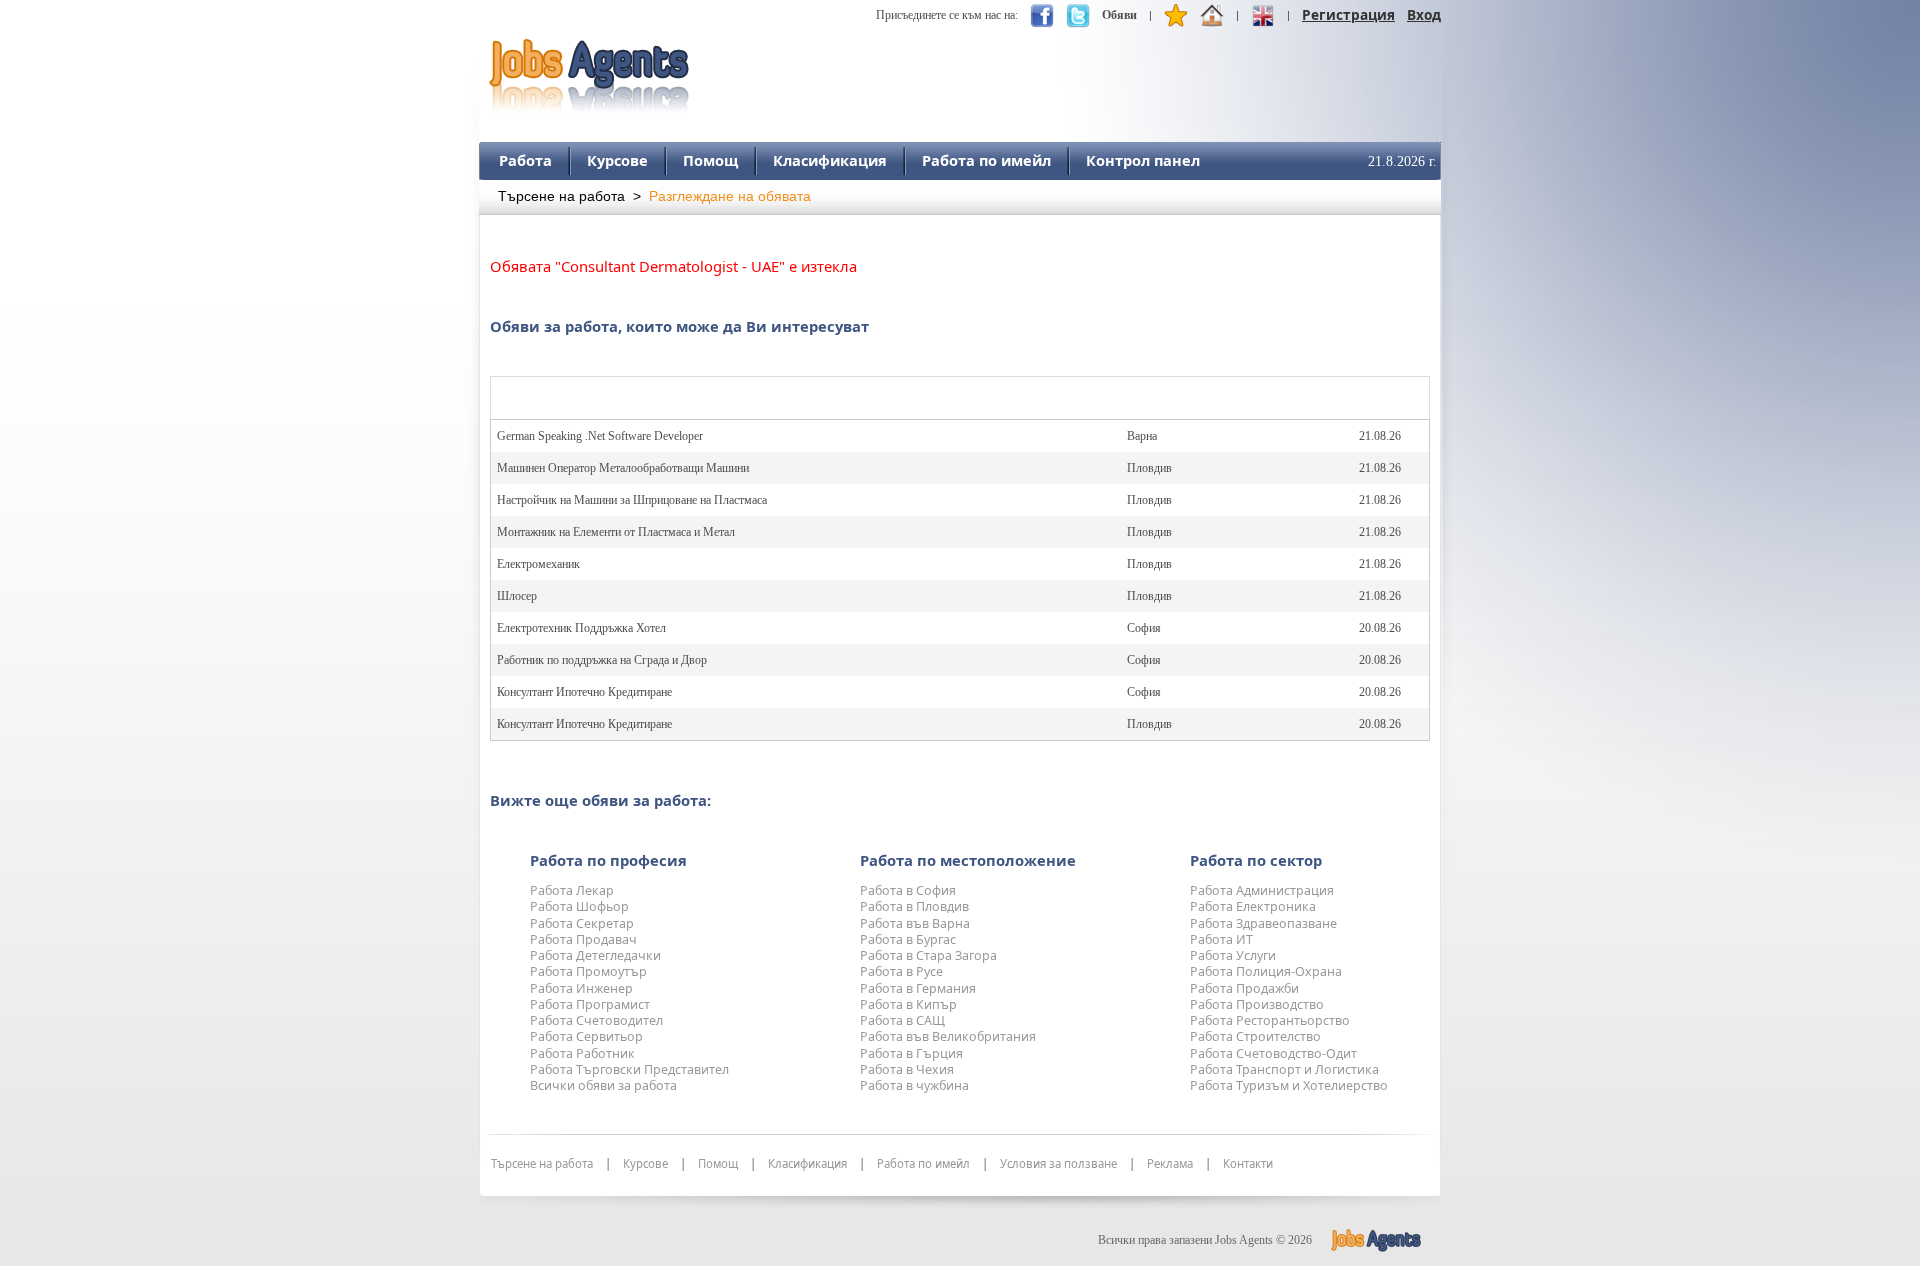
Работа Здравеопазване (1263, 923)
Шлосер (517, 596)
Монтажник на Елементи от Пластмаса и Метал (616, 532)
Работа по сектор (1256, 860)
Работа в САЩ (902, 1020)
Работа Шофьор (579, 906)
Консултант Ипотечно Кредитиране (584, 692)
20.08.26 (1380, 628)
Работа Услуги (1233, 955)
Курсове (617, 160)
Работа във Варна (915, 923)
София (1144, 628)
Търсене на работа (561, 196)
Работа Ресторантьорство (1270, 1020)
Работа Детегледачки (595, 955)
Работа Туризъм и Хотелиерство (1289, 1085)
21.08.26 (1380, 436)
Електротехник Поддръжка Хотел (581, 628)
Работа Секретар (582, 923)
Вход (1424, 14)
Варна (1142, 436)
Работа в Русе (901, 971)
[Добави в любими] (1176, 20)
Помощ (710, 160)
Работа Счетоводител (596, 1020)
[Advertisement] (1077, 67)
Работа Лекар (572, 890)
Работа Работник (582, 1053)
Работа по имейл (986, 160)
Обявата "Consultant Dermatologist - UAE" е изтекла (673, 266)
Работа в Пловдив (914, 906)
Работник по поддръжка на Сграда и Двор (602, 660)
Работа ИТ (1221, 939)
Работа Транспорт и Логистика (1284, 1069)
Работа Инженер (581, 988)
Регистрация (1348, 14)
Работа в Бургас (908, 939)
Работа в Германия (918, 988)
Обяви (1119, 15)
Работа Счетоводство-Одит (1273, 1053)
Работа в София (908, 890)
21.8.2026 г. (1402, 161)
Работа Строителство (1255, 1036)
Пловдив (1149, 468)
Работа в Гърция (911, 1053)
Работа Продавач (583, 939)
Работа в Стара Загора (928, 955)
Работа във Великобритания (948, 1036)
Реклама (1170, 1164)
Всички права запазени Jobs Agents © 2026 (1205, 1240)
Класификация (830, 160)
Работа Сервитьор (586, 1036)
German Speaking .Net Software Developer (600, 436)
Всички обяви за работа (603, 1085)
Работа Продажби (1244, 988)
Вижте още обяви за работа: (600, 800)
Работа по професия (608, 860)
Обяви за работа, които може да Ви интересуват (679, 326)
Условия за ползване (1058, 1164)
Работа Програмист (590, 1004)
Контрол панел (1143, 160)
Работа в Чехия (907, 1069)
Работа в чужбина (914, 1085)
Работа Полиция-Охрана (1266, 971)
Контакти (1248, 1164)
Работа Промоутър (588, 971)
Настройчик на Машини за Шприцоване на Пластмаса (632, 500)
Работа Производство (1257, 1004)
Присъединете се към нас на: (947, 15)
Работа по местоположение (968, 860)
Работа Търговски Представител (629, 1069)
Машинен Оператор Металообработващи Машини (623, 468)
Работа (525, 160)
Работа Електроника (1253, 906)
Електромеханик (538, 564)
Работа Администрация (1262, 890)
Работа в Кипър (908, 1004)
